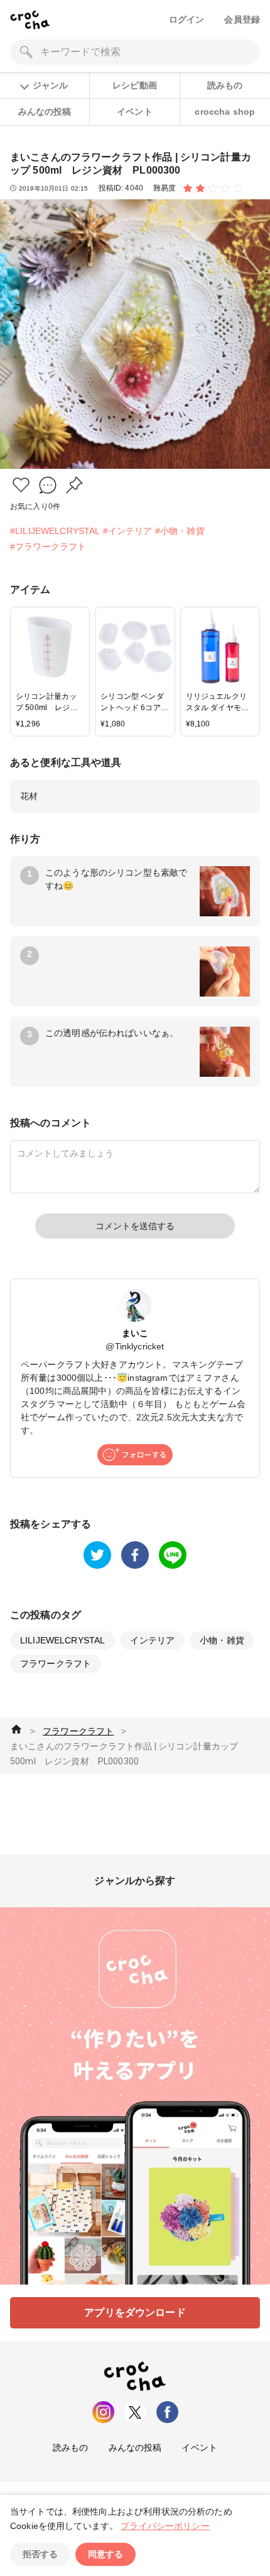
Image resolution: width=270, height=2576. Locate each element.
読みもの (225, 85)
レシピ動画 (135, 85)
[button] (21, 485)
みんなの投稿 (45, 112)
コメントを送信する (135, 1226)
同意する (105, 2554)
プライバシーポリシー (165, 2526)
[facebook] (135, 1555)
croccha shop (225, 112)
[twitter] (97, 1555)
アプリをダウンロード (135, 2312)
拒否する (40, 2554)
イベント (135, 112)
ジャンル (50, 85)
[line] (173, 1555)
